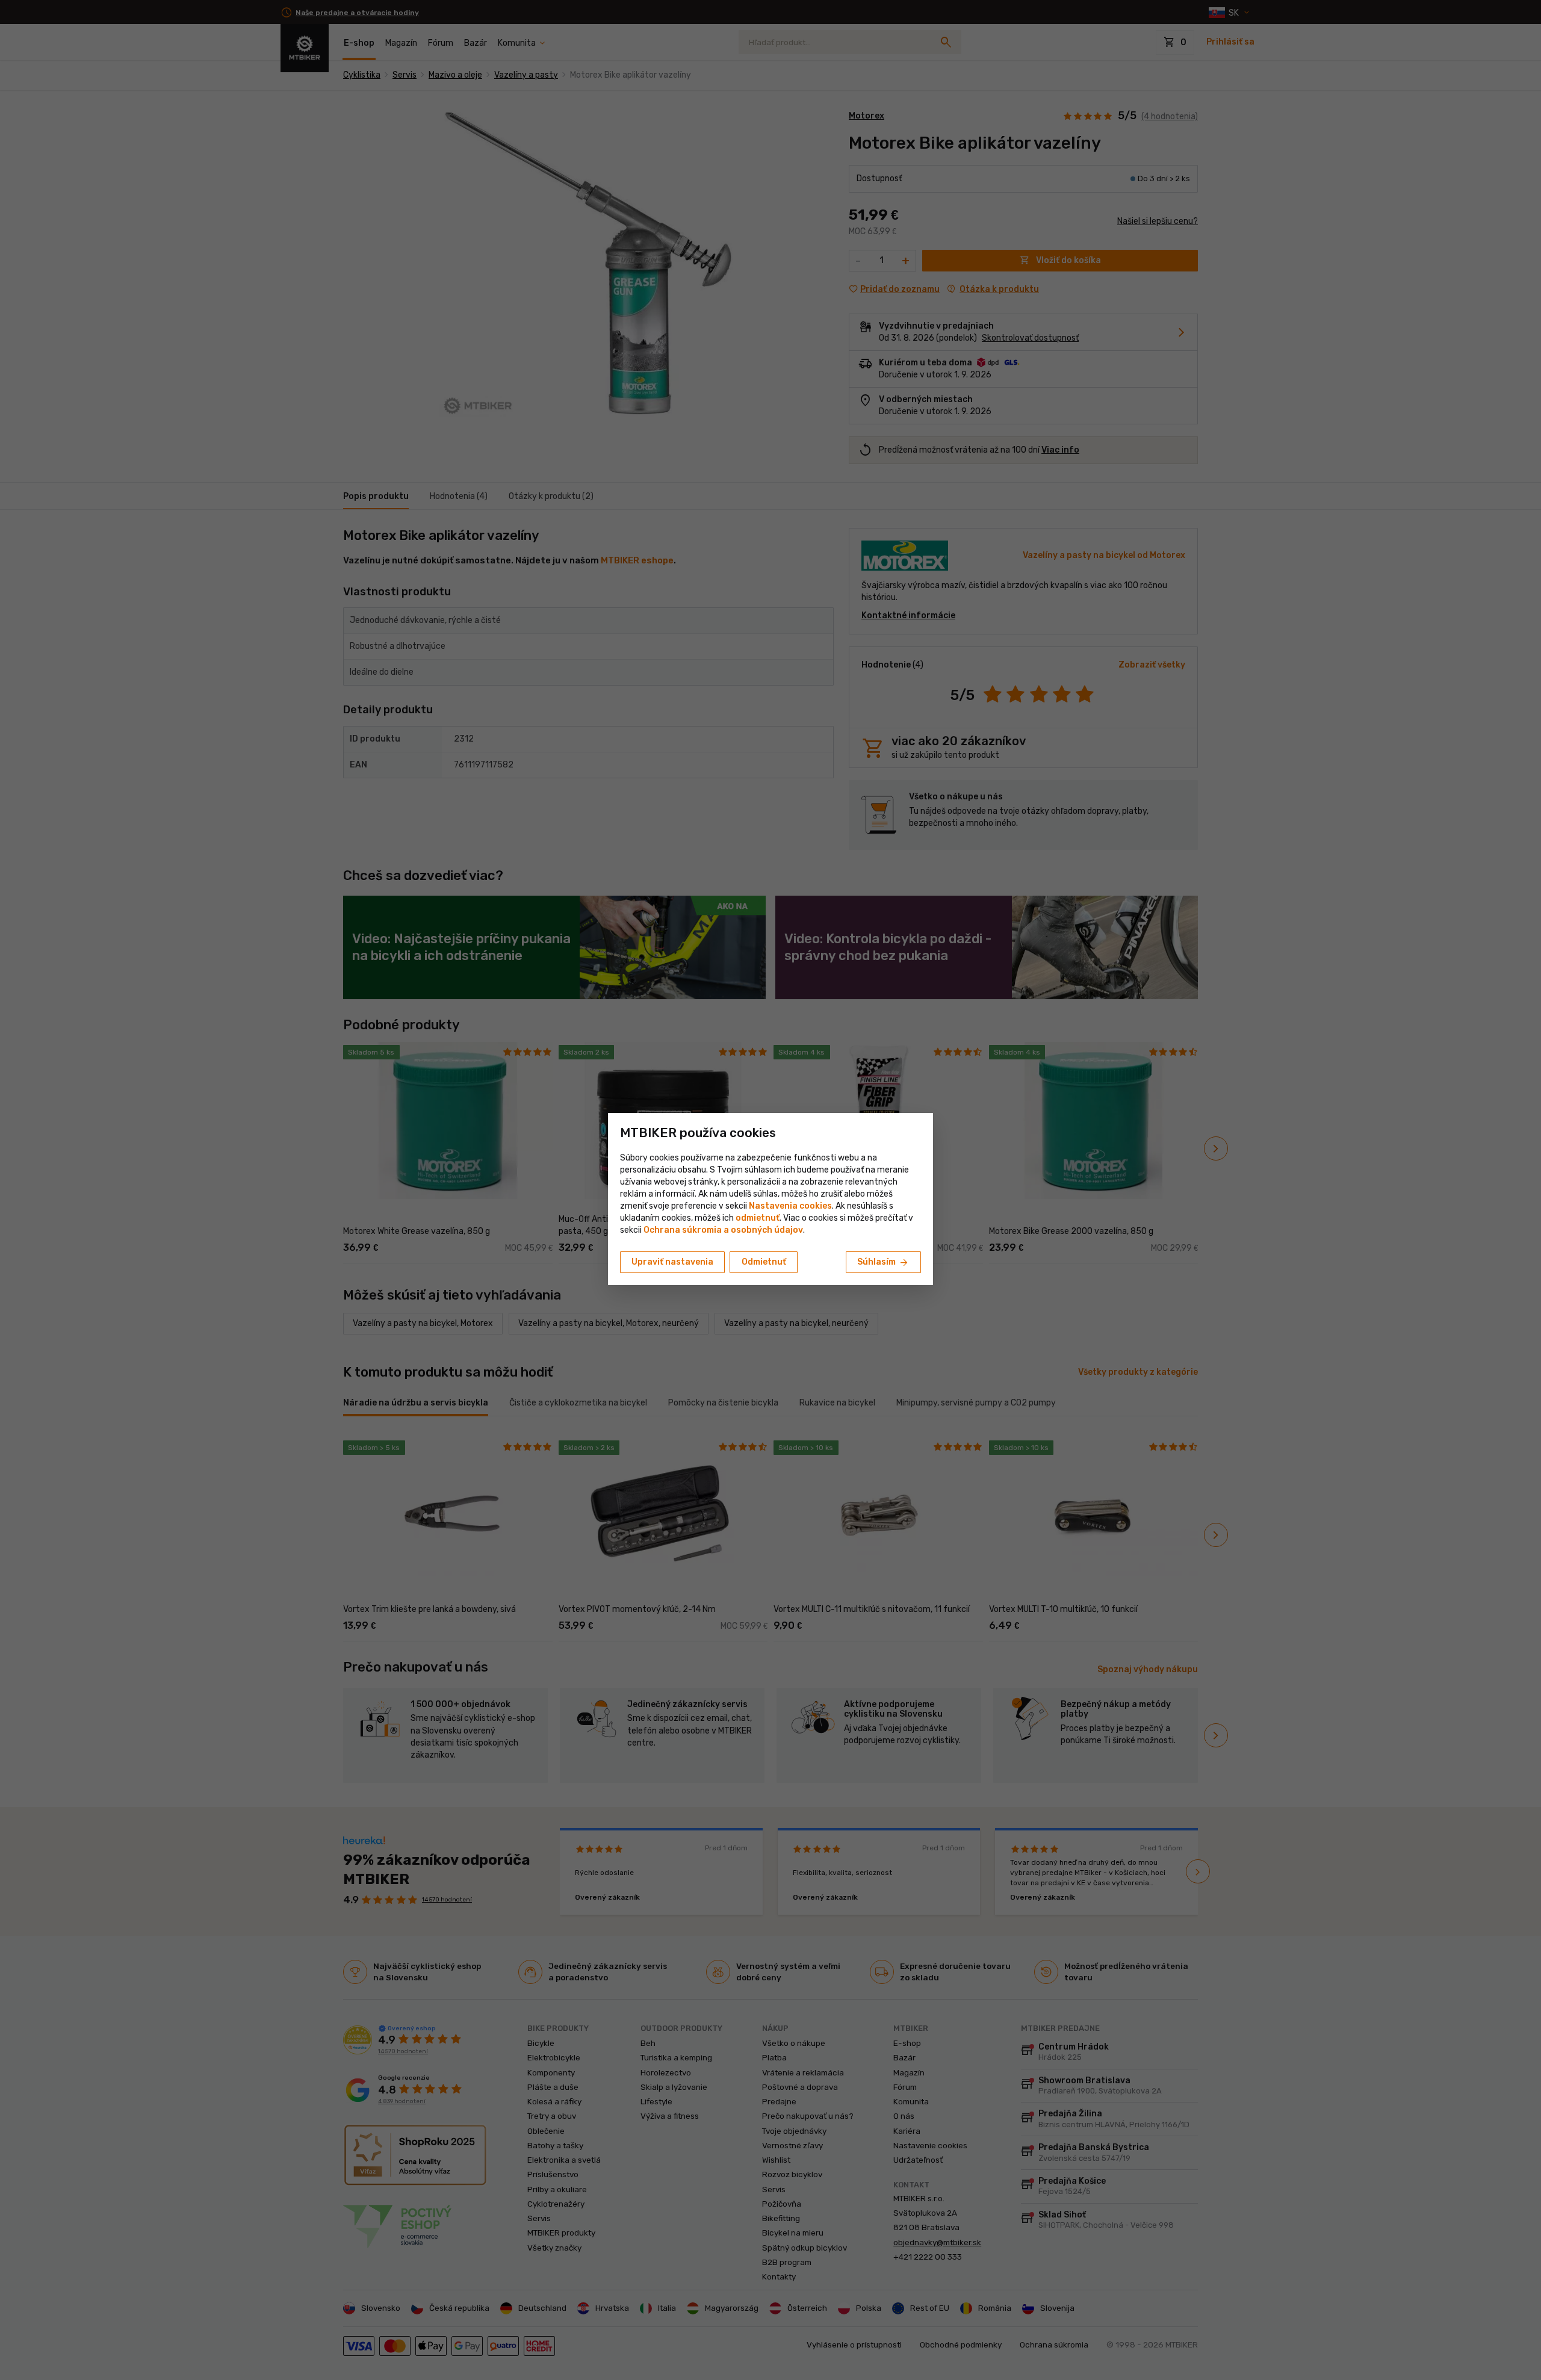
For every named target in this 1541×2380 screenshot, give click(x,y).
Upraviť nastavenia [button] (672, 1262)
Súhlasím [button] (883, 1263)
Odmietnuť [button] (764, 1262)
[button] (758, 1218)
